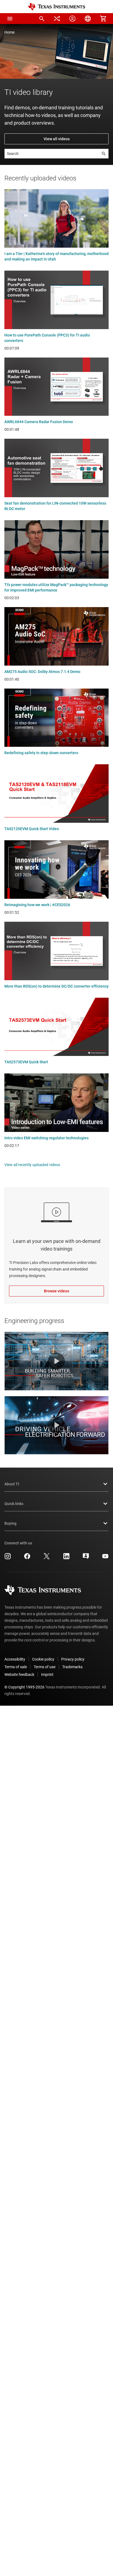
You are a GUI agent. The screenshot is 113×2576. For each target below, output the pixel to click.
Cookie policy (43, 1659)
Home (9, 32)
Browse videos (56, 1291)
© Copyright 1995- (24, 1687)
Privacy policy (73, 1659)
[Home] (56, 7)
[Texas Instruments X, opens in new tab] (47, 1558)
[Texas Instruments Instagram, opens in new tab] (8, 1558)
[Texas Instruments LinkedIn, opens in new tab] (66, 1558)
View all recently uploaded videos (32, 1165)
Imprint (47, 1675)
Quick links (14, 1504)
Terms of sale (16, 1667)
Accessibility (15, 1659)
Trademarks (72, 1667)
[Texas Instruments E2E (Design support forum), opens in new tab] (86, 1558)
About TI (12, 1484)
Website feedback (19, 1675)
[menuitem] (42, 19)
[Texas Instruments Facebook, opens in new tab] (27, 1558)
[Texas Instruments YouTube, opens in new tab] (105, 1558)
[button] (10, 19)
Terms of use (45, 1667)
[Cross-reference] (57, 19)
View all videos (57, 139)
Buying (10, 1523)
